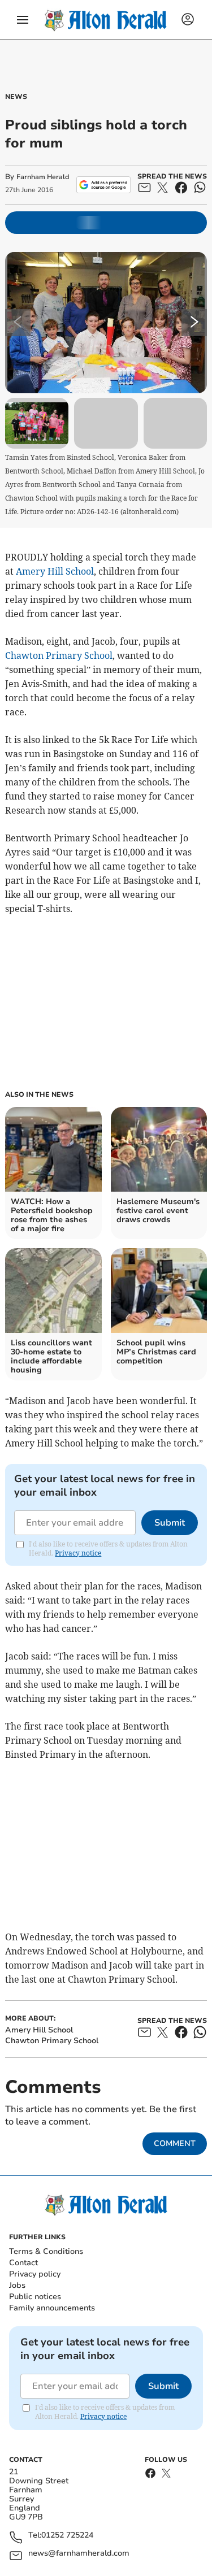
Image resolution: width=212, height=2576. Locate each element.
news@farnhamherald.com (79, 2554)
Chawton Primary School (59, 655)
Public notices (35, 2297)
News (16, 97)
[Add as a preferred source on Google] (103, 185)
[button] (23, 20)
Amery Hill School (55, 571)
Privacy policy (35, 2274)
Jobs (17, 2285)
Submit (170, 1523)
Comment (175, 2143)
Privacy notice (78, 1553)
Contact (23, 2263)
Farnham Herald (43, 177)
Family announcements (52, 2308)
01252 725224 (67, 2536)
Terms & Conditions (46, 2251)
